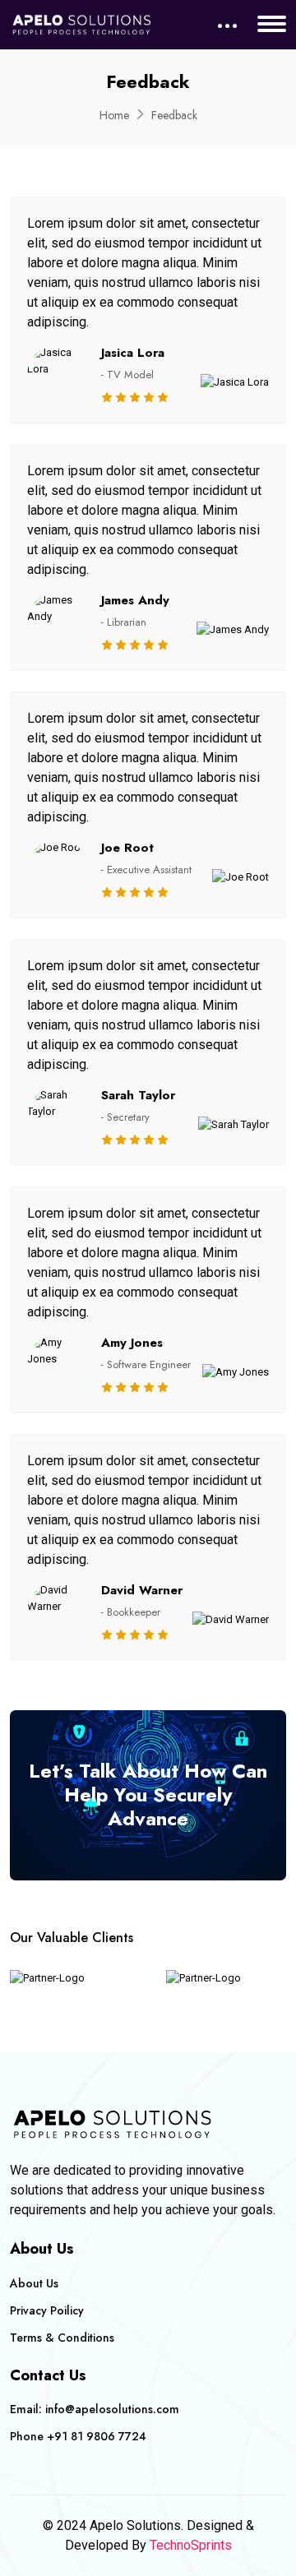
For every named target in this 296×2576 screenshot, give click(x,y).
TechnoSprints (191, 2545)
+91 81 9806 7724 (97, 2436)
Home (114, 115)
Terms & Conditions (62, 2338)
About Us (34, 2283)
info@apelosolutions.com (112, 2409)
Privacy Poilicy (47, 2310)
